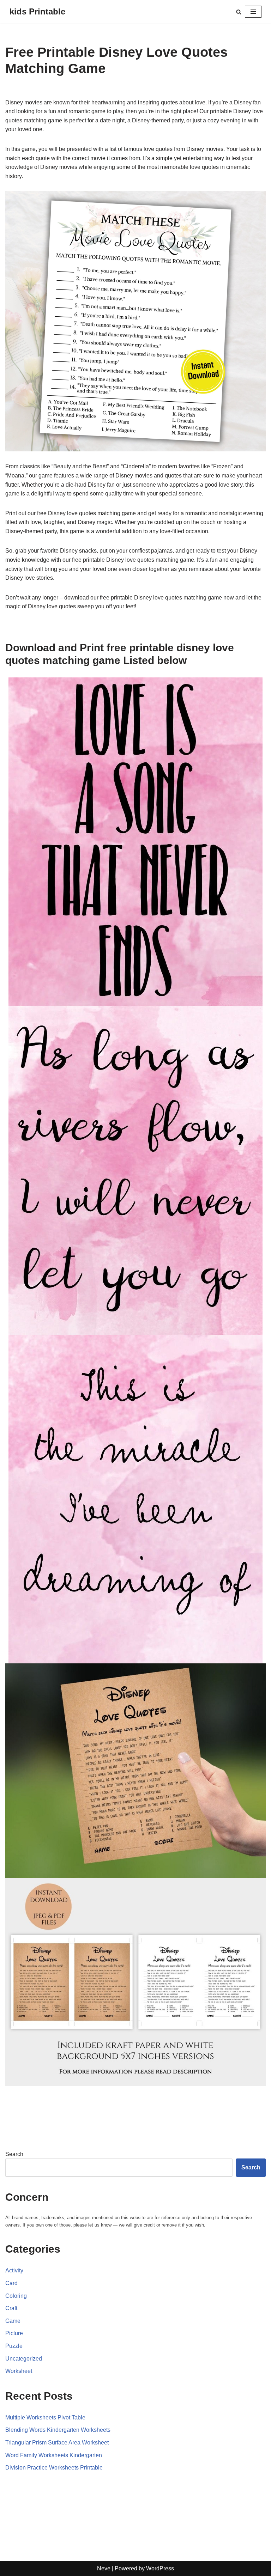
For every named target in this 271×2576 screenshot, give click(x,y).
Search (14, 2154)
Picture (14, 2333)
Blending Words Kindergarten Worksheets (58, 2430)
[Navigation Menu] (253, 12)
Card (11, 2283)
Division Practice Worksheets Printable (54, 2468)
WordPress (160, 2568)
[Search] (239, 12)
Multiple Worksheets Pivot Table (45, 2417)
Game (13, 2321)
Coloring (16, 2296)
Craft (11, 2308)
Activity (14, 2270)
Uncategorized (24, 2359)
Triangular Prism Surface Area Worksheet (57, 2443)
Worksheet (19, 2371)
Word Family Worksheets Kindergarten (54, 2455)
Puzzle (14, 2346)
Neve (104, 2568)
